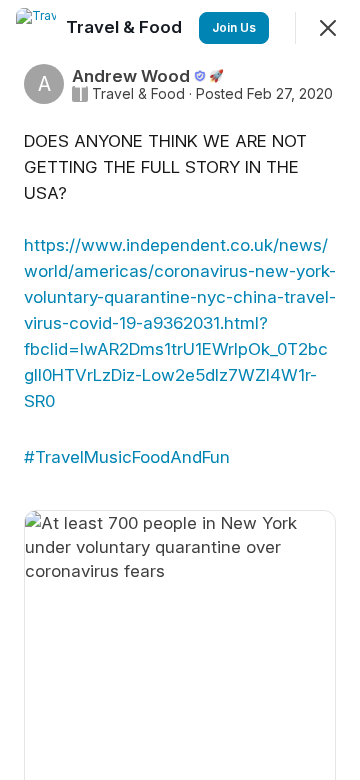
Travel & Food (138, 94)
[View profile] (36, 28)
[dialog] (180, 390)
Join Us (234, 27)
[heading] (126, 27)
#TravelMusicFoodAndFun (127, 457)
